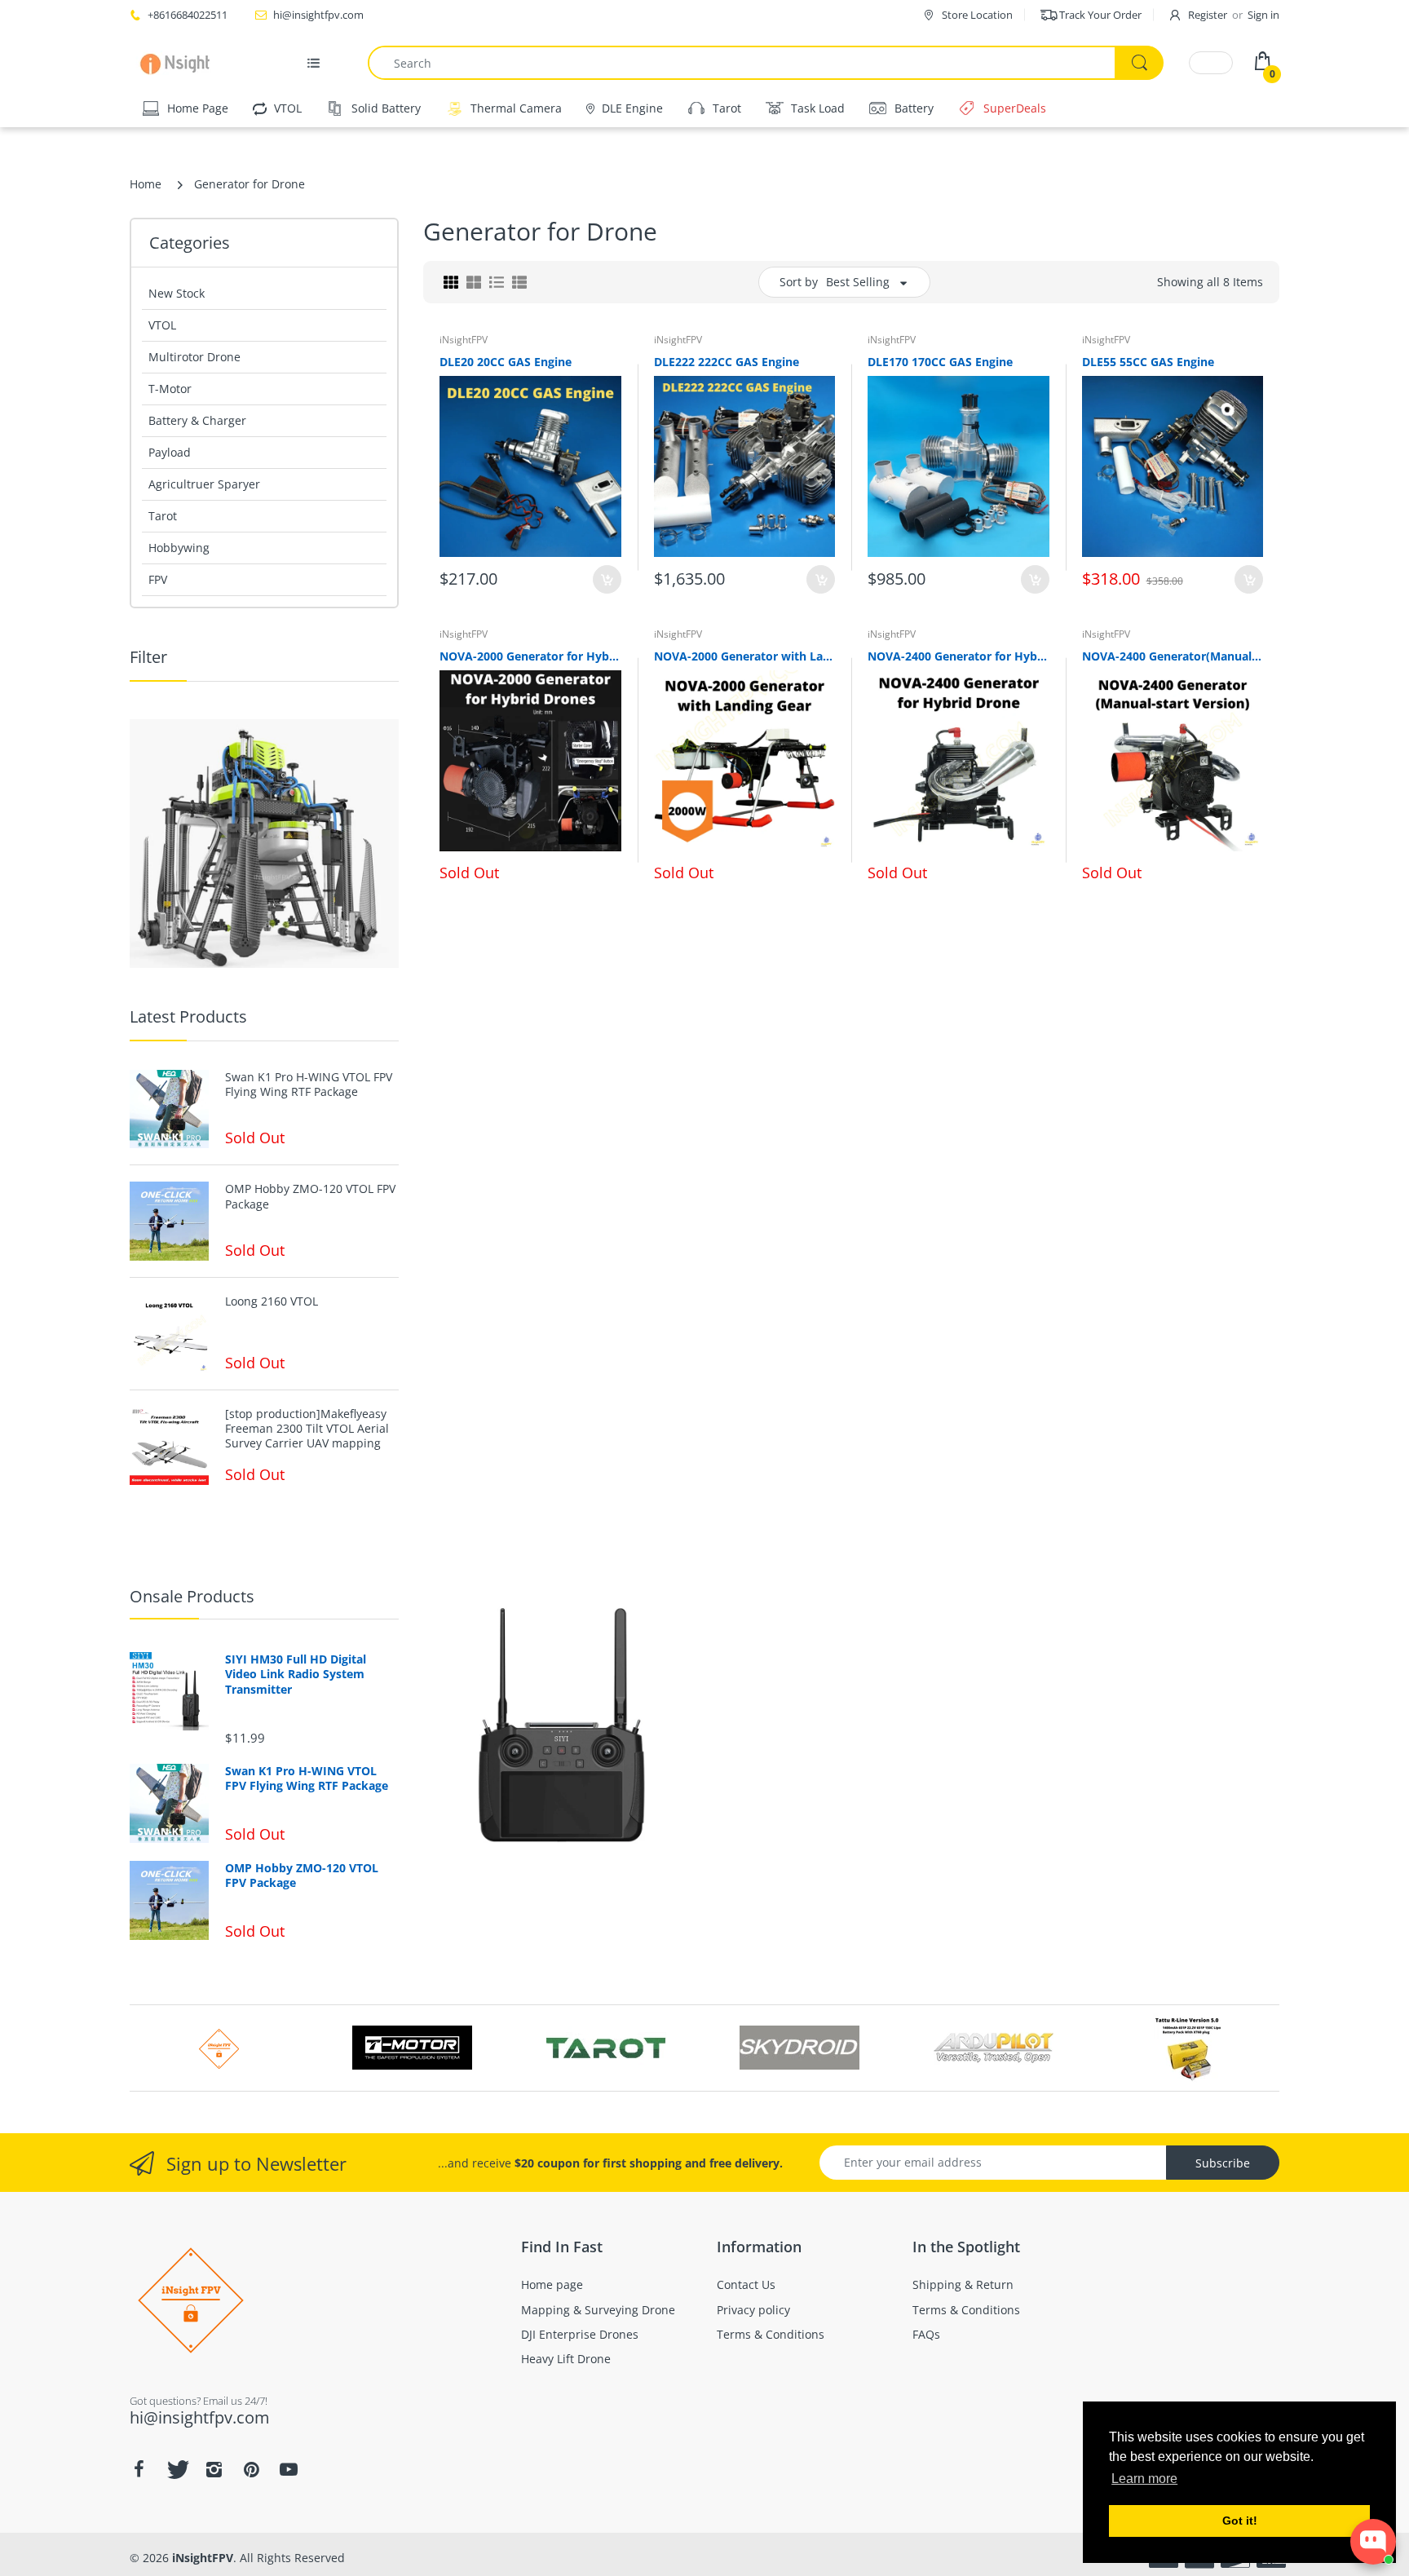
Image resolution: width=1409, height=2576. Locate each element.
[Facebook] (139, 2469)
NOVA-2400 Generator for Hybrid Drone (958, 656)
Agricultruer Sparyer (204, 484)
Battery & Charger (197, 420)
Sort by (799, 282)
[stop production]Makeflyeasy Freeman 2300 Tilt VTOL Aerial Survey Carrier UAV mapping (307, 1429)
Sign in (1263, 15)
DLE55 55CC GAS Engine (1148, 362)
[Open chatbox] (1373, 2542)
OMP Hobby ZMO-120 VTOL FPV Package (310, 1196)
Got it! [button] (1240, 2521)
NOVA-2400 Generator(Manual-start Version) (1173, 656)
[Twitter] (176, 2469)
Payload (170, 452)
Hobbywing (179, 548)
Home (146, 184)
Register (1208, 15)
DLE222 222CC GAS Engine (727, 362)
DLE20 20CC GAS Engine (506, 362)
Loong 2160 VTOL (272, 1301)
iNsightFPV (464, 340)
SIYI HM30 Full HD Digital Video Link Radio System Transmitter (296, 1674)
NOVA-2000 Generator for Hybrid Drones (530, 656)
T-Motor (170, 389)
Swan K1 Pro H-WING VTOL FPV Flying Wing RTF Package (309, 1085)
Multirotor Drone (194, 357)
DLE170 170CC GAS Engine (940, 362)
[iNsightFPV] (181, 63)
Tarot (163, 516)
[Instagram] (214, 2469)
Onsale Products (192, 1596)
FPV (158, 579)
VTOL (162, 325)
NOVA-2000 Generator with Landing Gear (745, 656)
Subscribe (1223, 2163)
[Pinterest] (251, 2469)
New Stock (177, 293)
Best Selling (858, 282)
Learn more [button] (1144, 2479)
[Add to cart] (607, 579)
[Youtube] (289, 2469)
